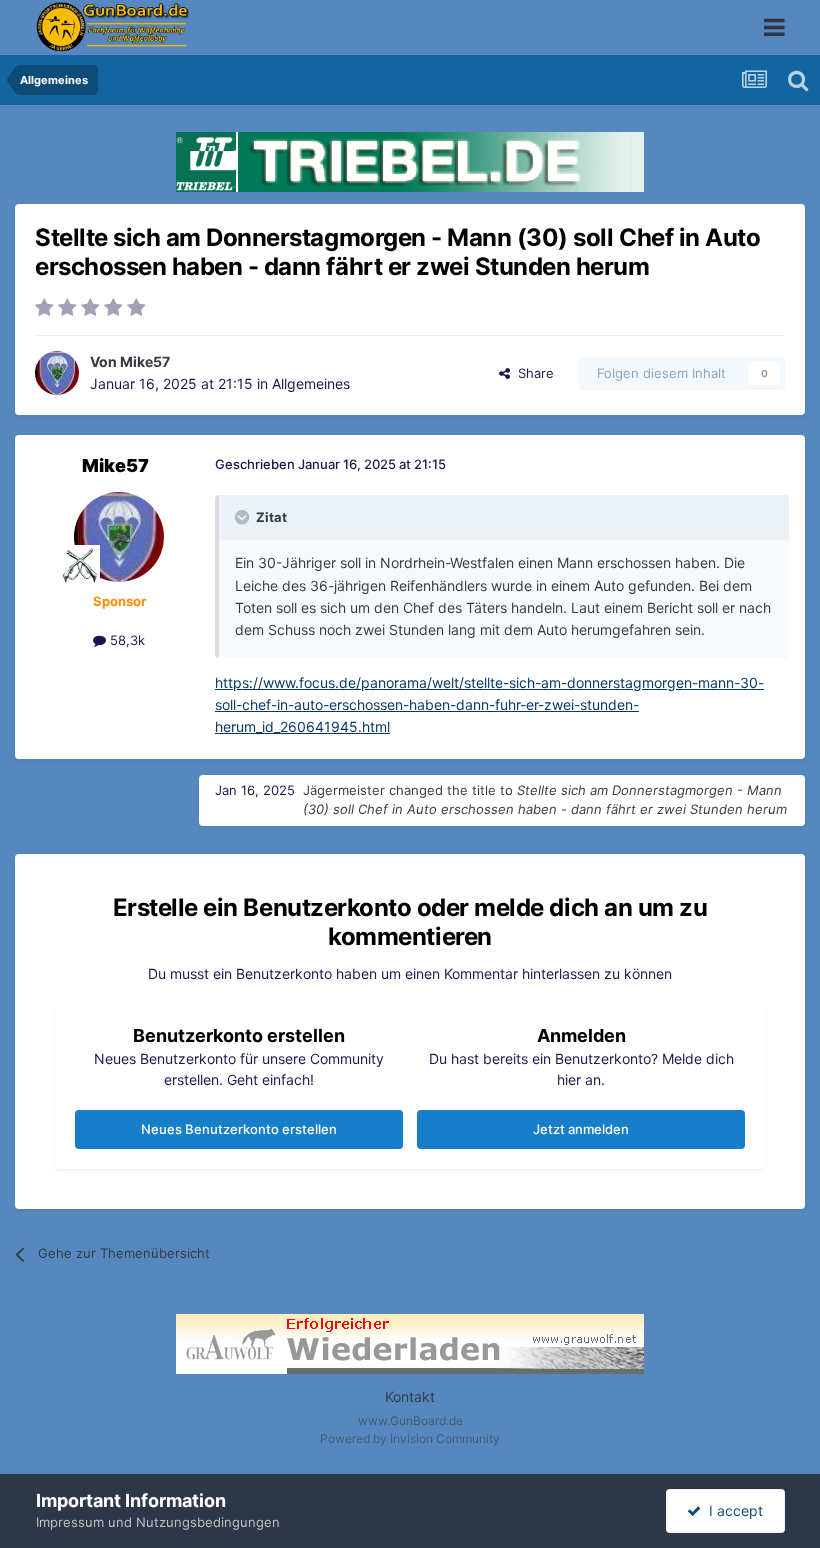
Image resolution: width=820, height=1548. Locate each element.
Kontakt (410, 1396)
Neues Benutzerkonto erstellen (239, 1129)
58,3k (125, 640)
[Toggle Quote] (244, 517)
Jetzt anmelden (581, 1129)
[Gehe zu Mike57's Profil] (57, 373)
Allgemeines (311, 383)
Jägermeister (344, 790)
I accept (732, 1510)
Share (532, 373)
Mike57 (145, 361)
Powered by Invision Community (410, 1438)
